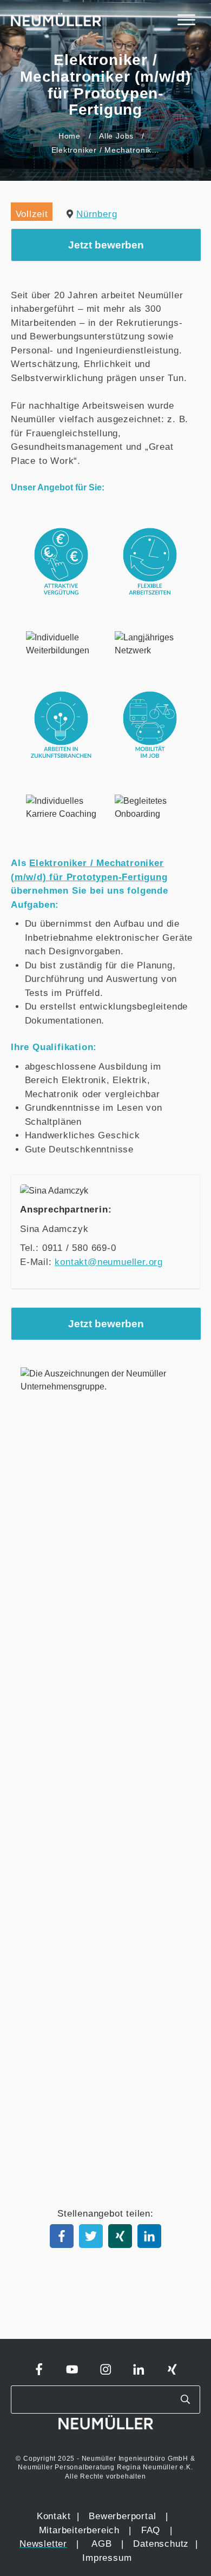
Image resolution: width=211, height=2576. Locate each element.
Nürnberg (97, 214)
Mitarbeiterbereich (81, 2530)
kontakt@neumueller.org (109, 1262)
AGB (101, 2544)
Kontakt (54, 2516)
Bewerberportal (122, 2516)
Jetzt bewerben (106, 245)
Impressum (107, 2558)
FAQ (151, 2530)
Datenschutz (163, 2544)
